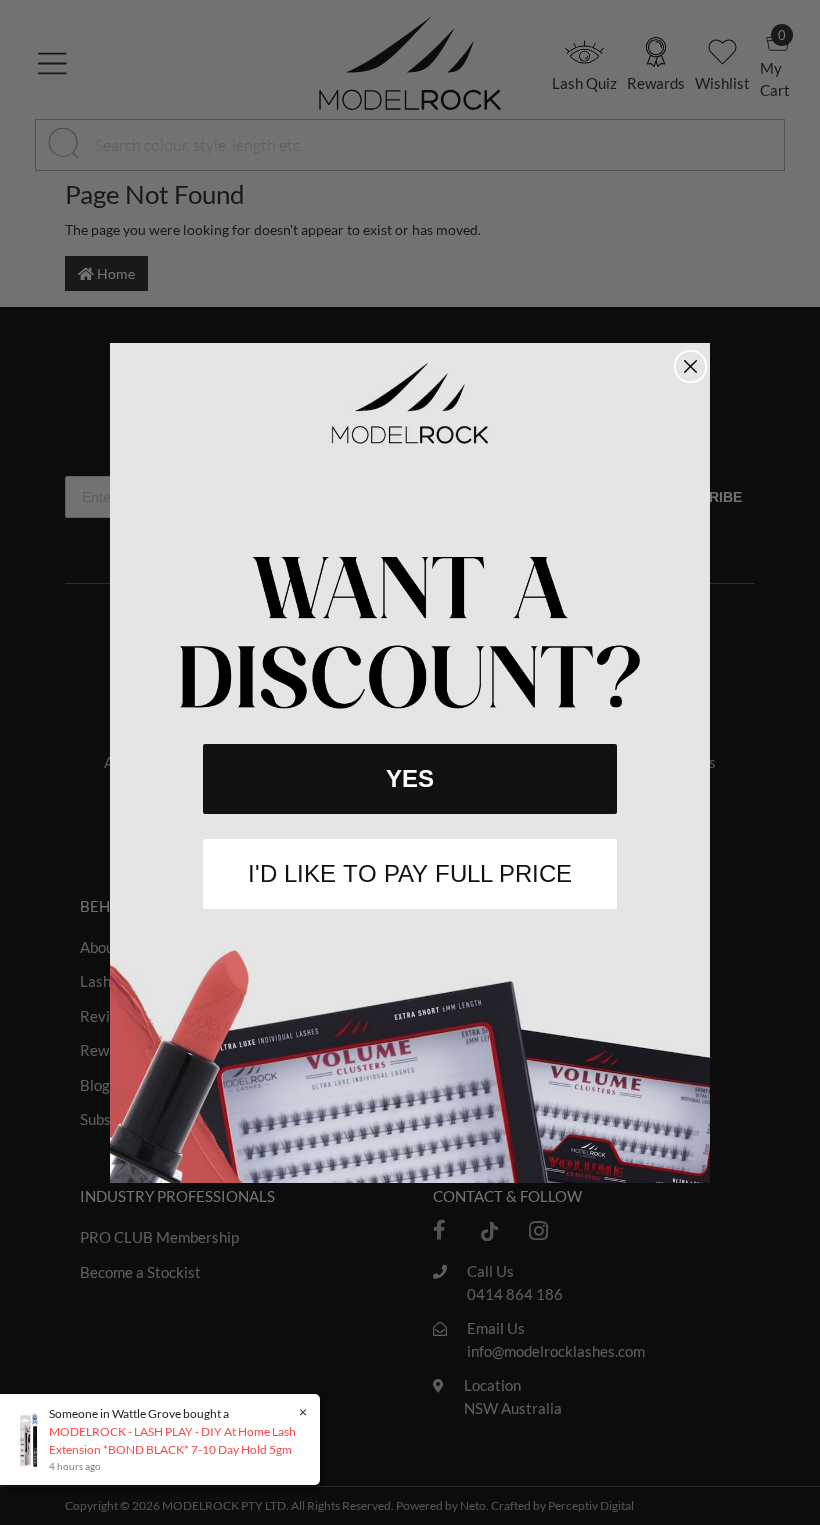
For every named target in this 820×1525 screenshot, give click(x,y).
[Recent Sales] (34, 1438)
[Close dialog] (690, 366)
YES (410, 778)
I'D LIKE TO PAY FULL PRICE (410, 873)
